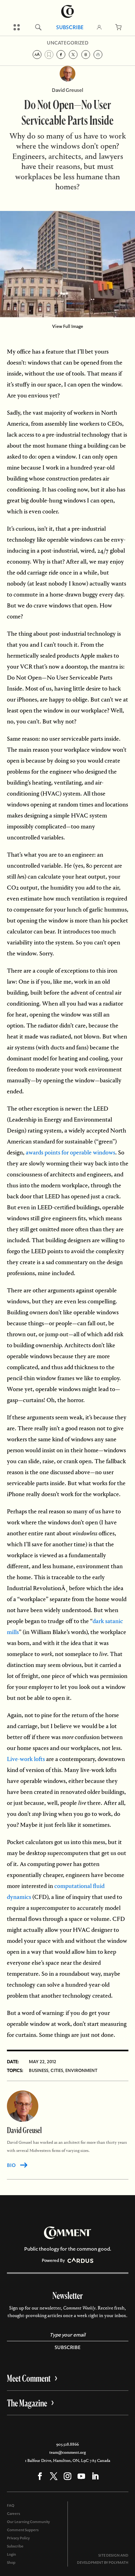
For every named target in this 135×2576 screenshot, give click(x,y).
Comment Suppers (23, 2530)
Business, (39, 2070)
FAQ (11, 2505)
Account (99, 27)
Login (11, 2554)
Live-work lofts (26, 1759)
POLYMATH (119, 2563)
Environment (81, 2070)
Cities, (57, 2070)
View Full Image (68, 326)
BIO (11, 2165)
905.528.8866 (67, 2444)
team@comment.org (67, 2452)
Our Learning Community (28, 2522)
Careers (13, 2514)
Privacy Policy (18, 2538)
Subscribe (70, 27)
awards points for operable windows (70, 1152)
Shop (11, 2563)
